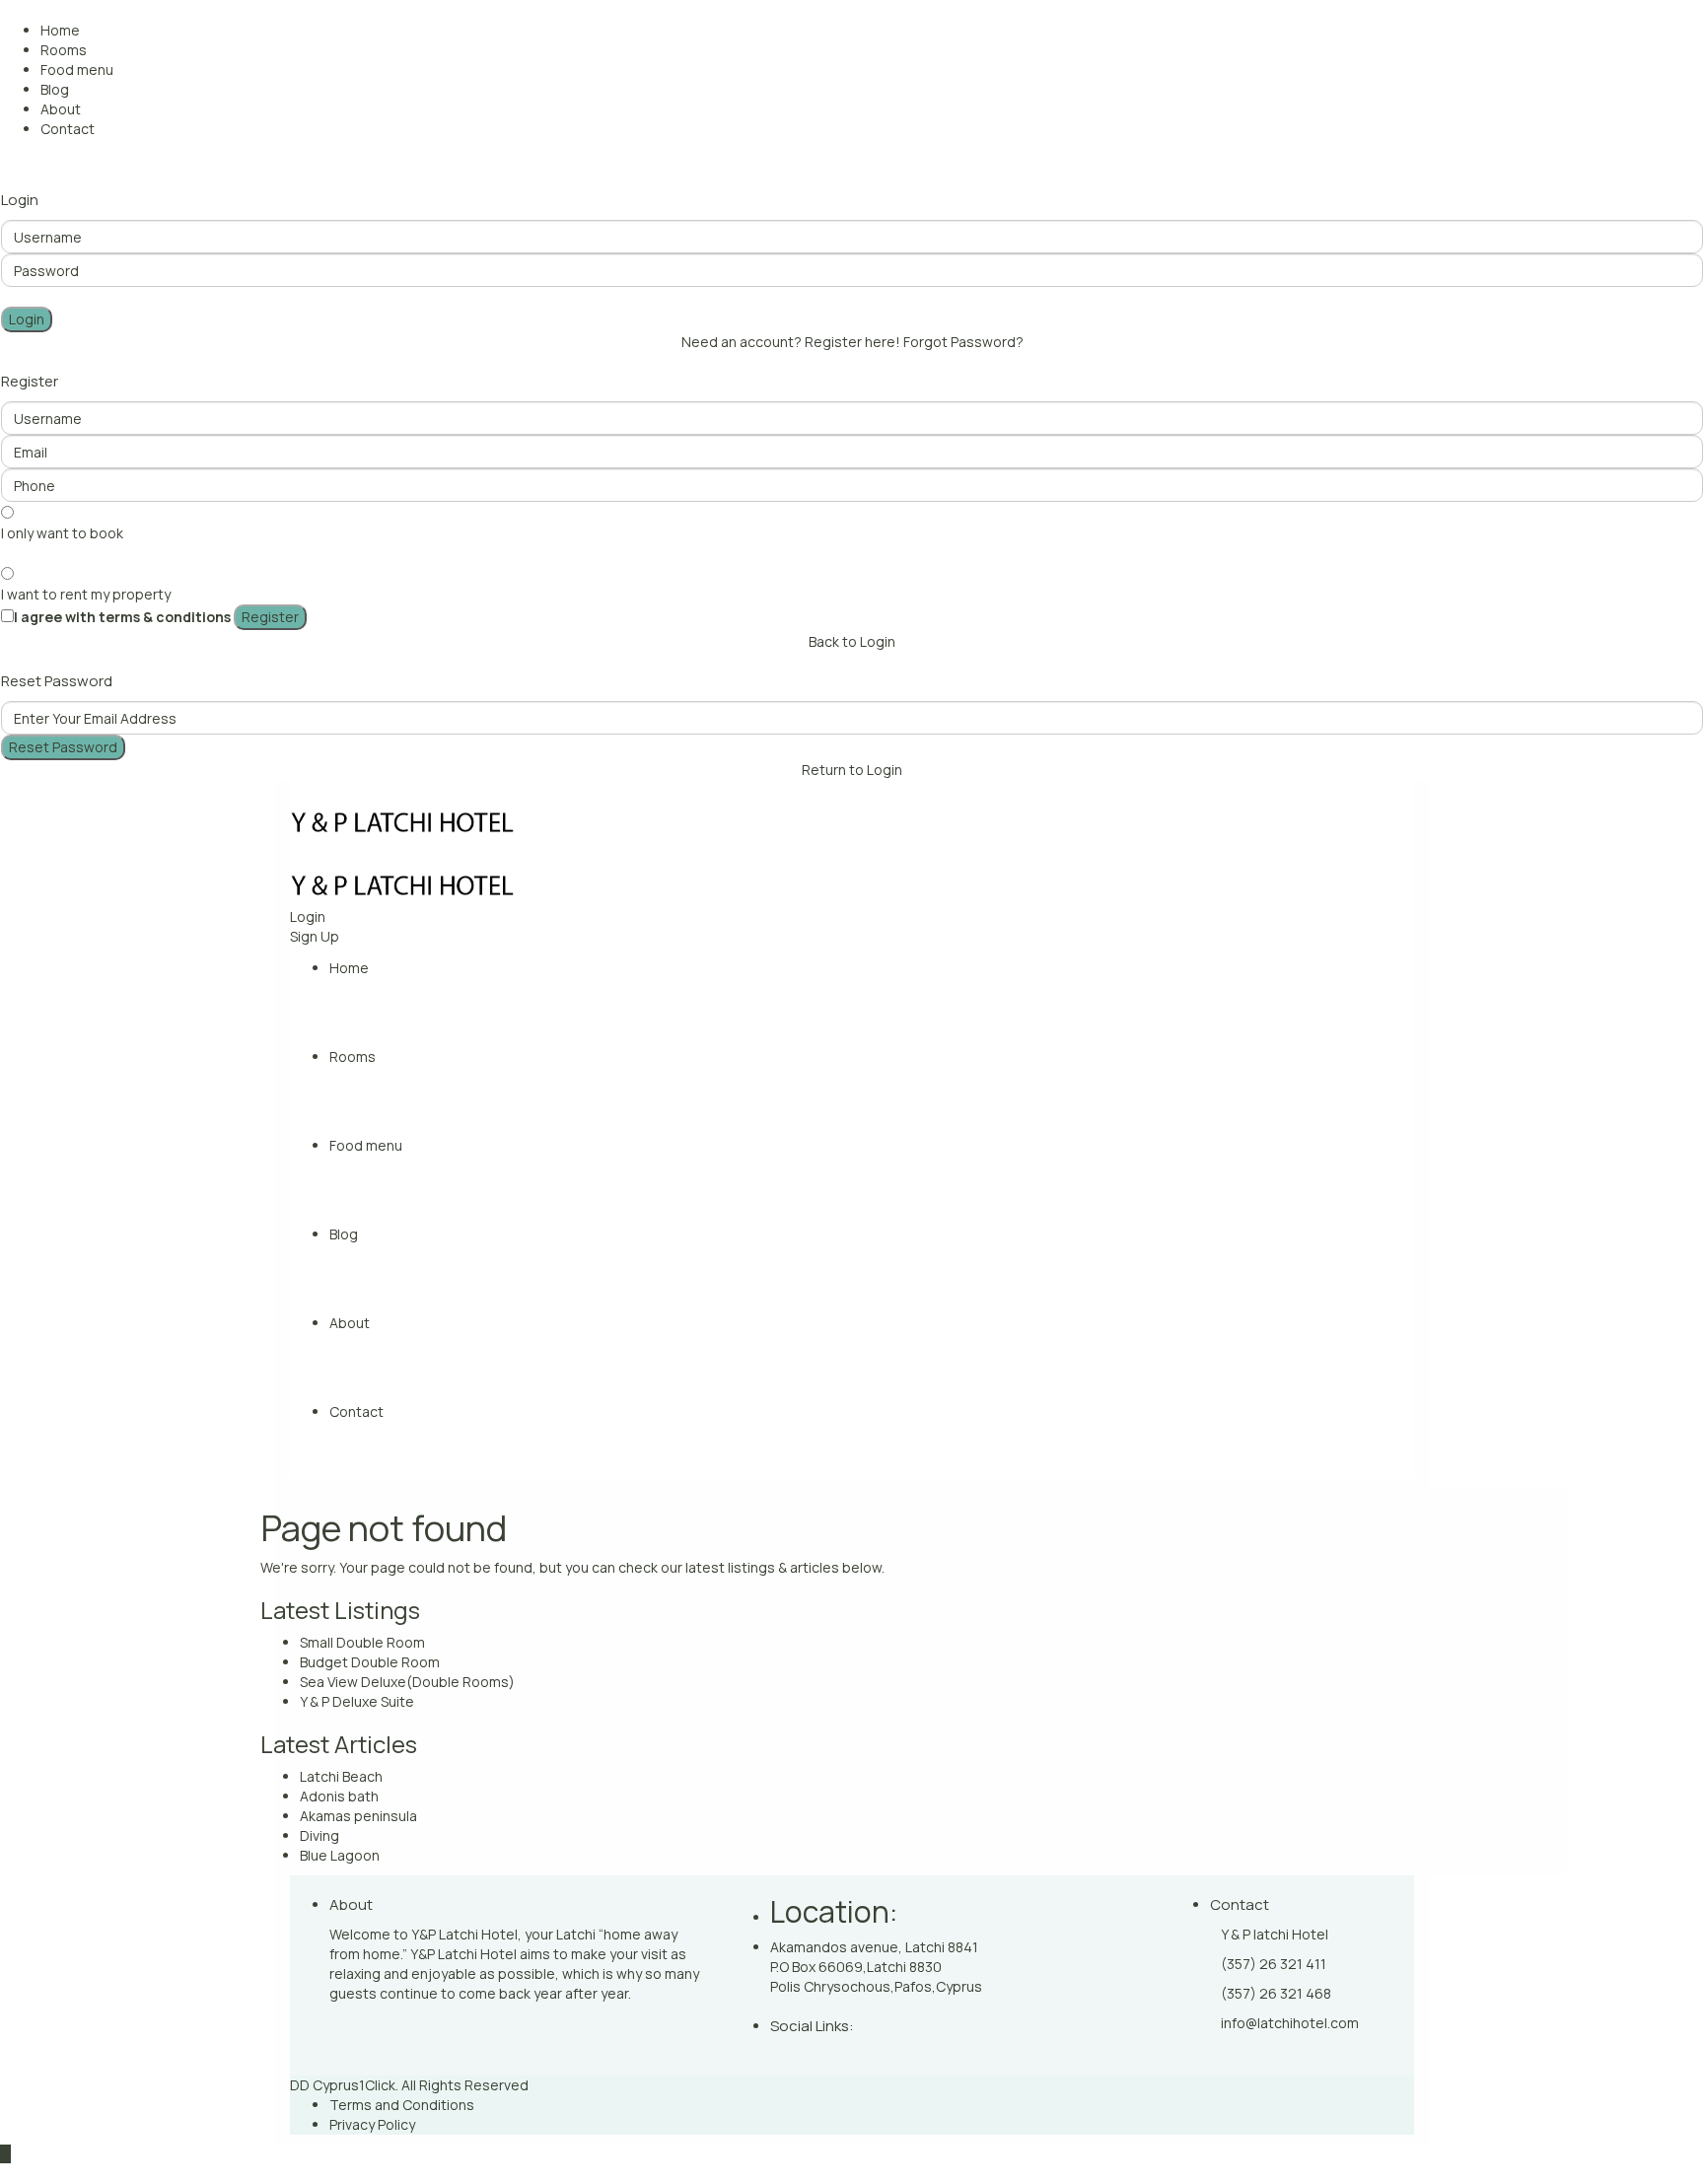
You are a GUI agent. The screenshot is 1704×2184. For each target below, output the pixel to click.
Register (270, 617)
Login (27, 319)
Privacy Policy (372, 2124)
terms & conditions (165, 617)
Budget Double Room (370, 1662)
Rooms (64, 50)
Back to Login (852, 641)
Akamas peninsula (358, 1816)
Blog (55, 89)
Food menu (77, 70)
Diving (319, 1835)
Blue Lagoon (340, 1855)
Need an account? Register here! (791, 342)
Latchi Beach (341, 1776)
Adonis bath (339, 1796)
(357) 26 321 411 (1274, 1964)
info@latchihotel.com (1290, 2023)
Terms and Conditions (402, 2105)
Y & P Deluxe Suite (357, 1701)
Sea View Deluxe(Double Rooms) (407, 1682)
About (61, 109)
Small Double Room (362, 1642)
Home (60, 30)
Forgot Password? (963, 342)
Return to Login (852, 770)
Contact (68, 129)
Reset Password (63, 747)
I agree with (122, 617)
